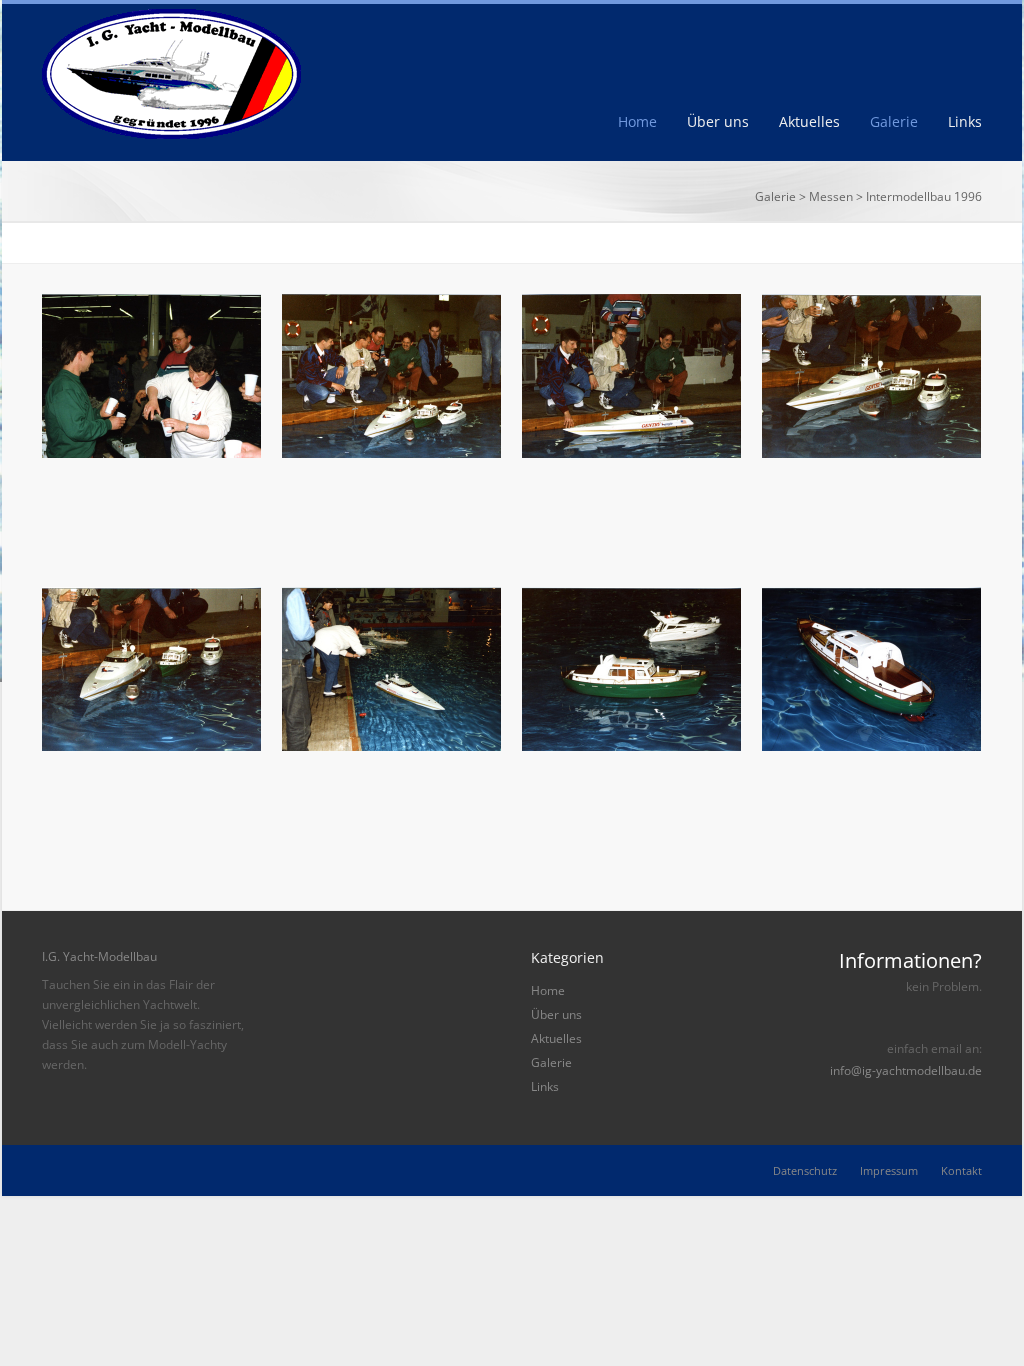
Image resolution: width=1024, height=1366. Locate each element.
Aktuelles (809, 121)
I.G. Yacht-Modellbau (99, 956)
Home (637, 121)
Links (965, 121)
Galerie (894, 121)
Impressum (889, 1170)
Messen (831, 196)
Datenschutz (805, 1170)
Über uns (718, 121)
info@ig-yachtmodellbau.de (906, 1071)
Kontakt (961, 1170)
